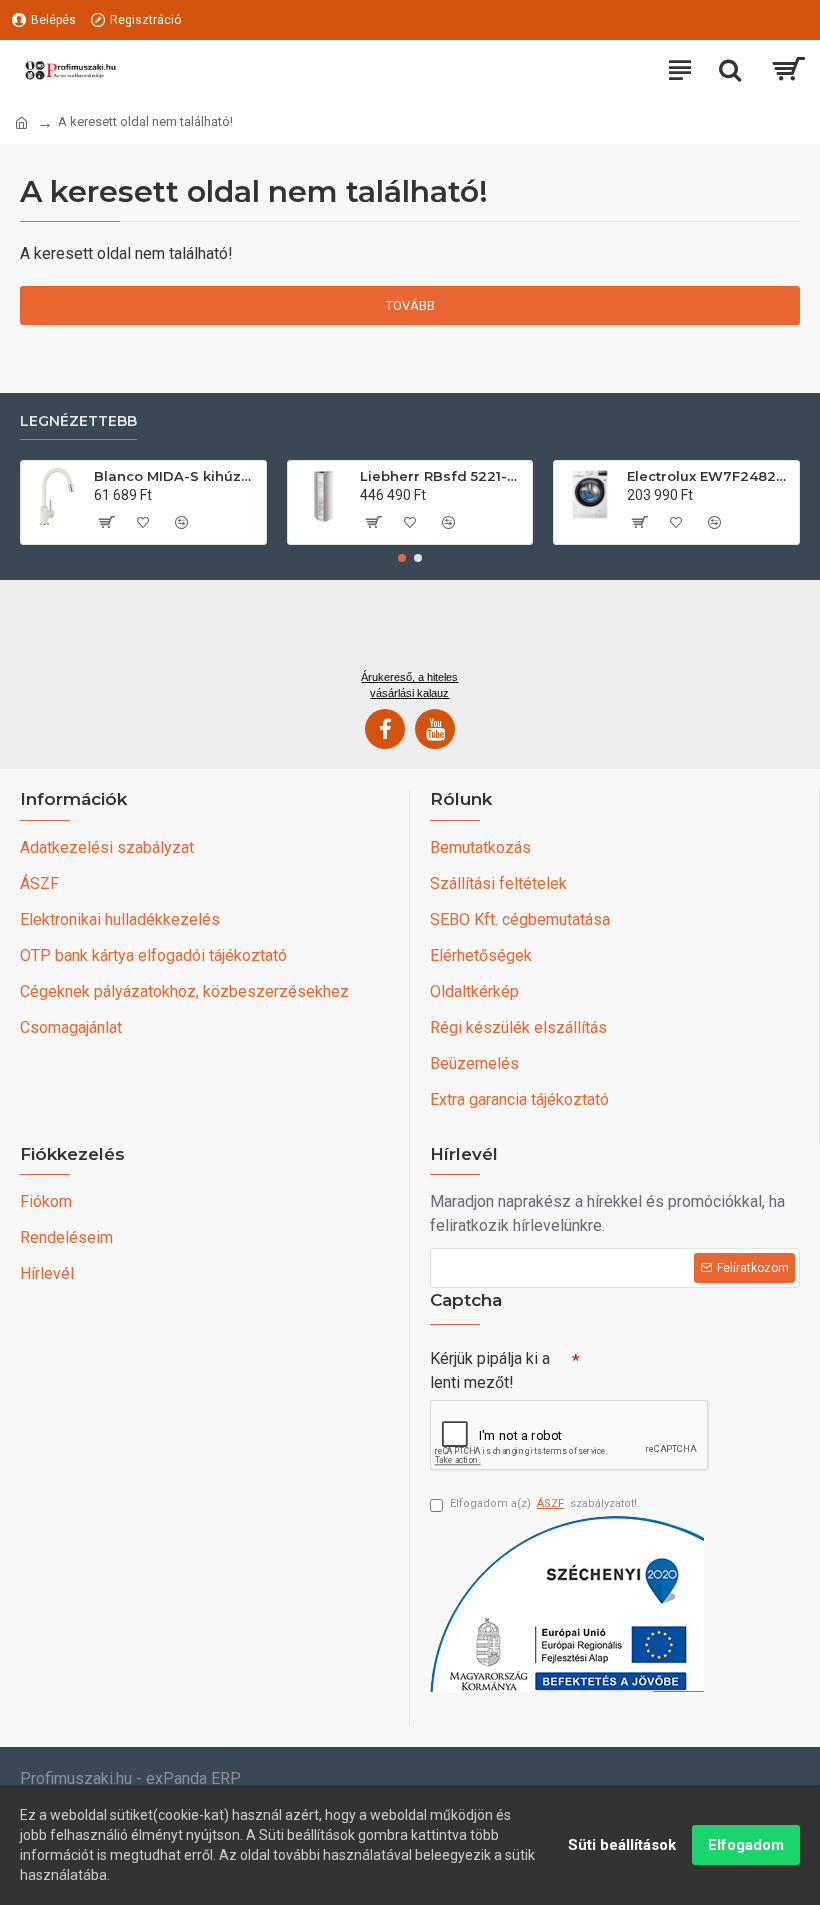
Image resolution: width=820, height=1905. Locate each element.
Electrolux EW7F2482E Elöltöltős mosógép (709, 476)
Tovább (410, 305)
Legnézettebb (78, 421)
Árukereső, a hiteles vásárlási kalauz (409, 685)
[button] (402, 558)
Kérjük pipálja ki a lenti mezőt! (490, 1370)
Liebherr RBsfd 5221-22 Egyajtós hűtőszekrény (442, 476)
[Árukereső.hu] (410, 632)
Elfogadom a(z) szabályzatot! (543, 1503)
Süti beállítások (622, 1845)
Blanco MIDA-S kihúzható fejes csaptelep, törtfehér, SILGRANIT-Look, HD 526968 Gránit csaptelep (176, 476)
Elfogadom (746, 1845)
